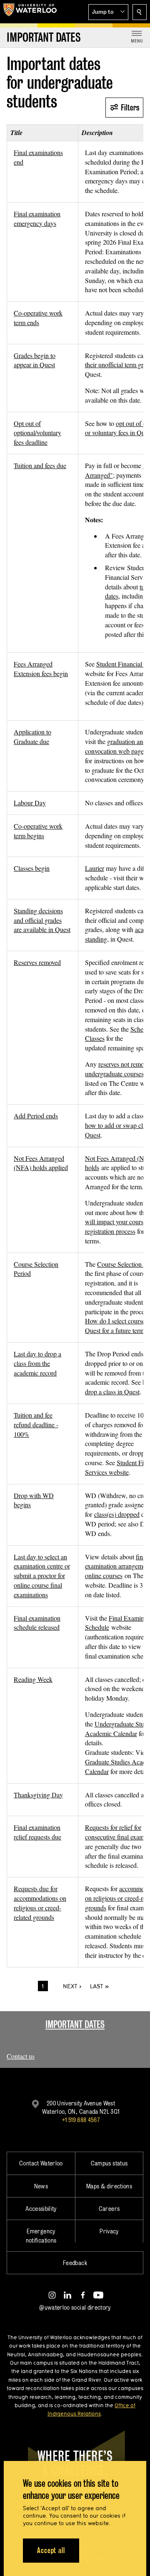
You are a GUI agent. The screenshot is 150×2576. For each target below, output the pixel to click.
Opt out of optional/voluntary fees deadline (37, 433)
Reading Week (33, 1679)
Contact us (21, 2056)
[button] (108, 12)
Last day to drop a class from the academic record (37, 1363)
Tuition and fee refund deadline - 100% (36, 1425)
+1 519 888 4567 (81, 2120)
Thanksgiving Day (38, 1795)
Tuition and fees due (40, 465)
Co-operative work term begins (38, 831)
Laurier (95, 868)
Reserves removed (37, 962)
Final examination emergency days (37, 218)
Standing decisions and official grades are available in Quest (42, 920)
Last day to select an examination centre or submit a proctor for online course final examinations (42, 1576)
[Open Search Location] (140, 12)
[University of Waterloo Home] (30, 12)
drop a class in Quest (112, 1392)
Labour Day (30, 803)
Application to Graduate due (32, 737)
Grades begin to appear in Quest (35, 360)
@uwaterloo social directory (75, 2307)
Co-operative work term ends (38, 318)
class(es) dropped (117, 1514)
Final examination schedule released (37, 1623)
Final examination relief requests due (37, 1832)
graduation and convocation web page (116, 746)
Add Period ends (36, 1116)
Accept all (51, 2550)
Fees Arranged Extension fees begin (41, 669)
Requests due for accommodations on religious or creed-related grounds (40, 1903)
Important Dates (75, 2024)
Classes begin (32, 868)
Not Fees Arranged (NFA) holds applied (41, 1163)
